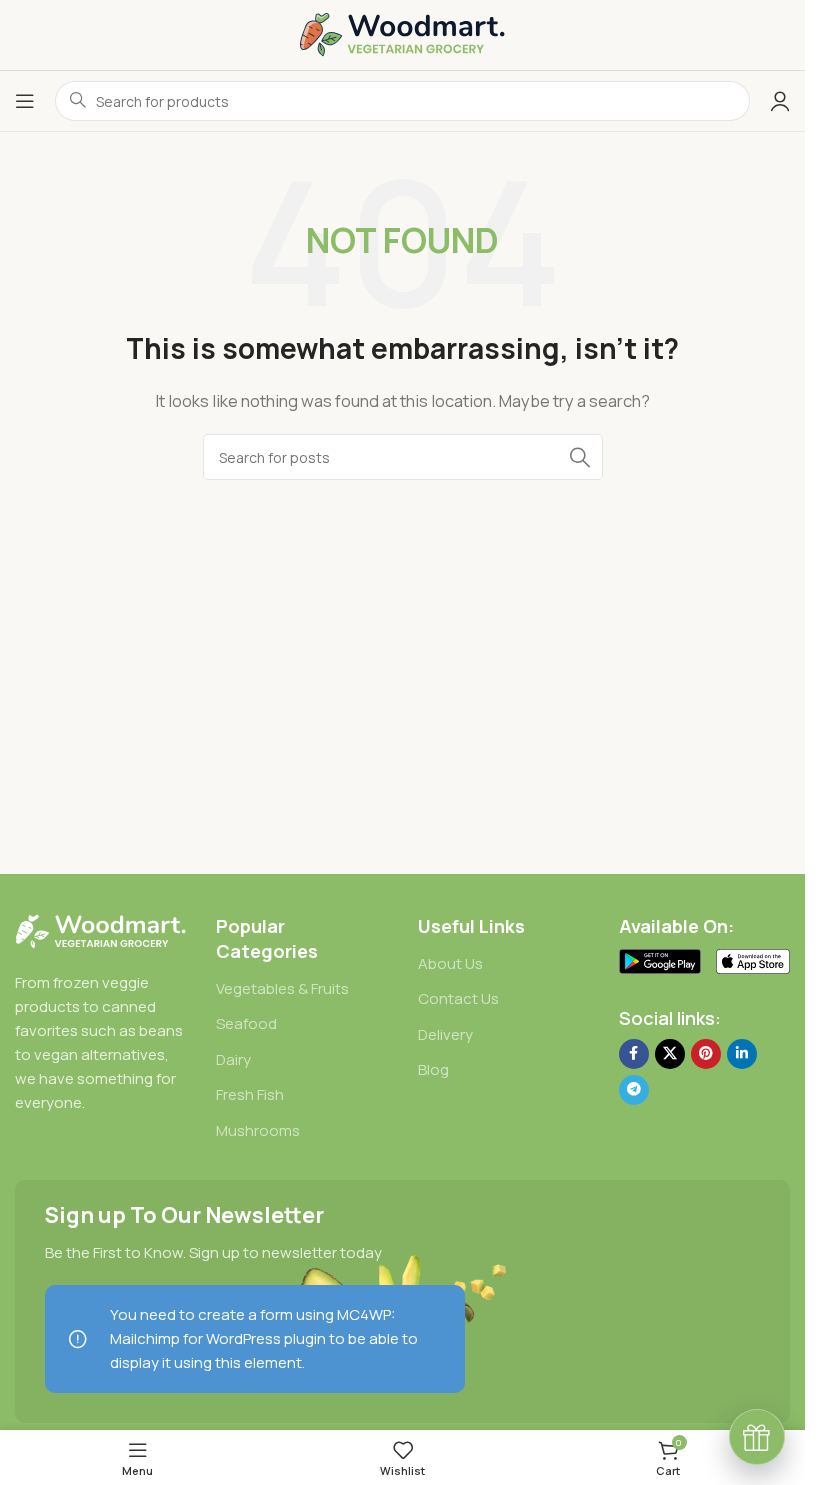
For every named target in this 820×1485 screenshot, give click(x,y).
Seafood (246, 1023)
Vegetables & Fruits (282, 988)
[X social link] (670, 1054)
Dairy (233, 1059)
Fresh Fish (250, 1094)
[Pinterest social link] (706, 1054)
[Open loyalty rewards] (757, 1437)
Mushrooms (258, 1130)
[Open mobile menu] (25, 101)
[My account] (780, 101)
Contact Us (458, 998)
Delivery (445, 1034)
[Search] (580, 457)
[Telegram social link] (634, 1090)
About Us (450, 963)
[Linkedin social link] (742, 1054)
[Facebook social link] (634, 1054)
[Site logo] (402, 33)
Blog (433, 1069)
